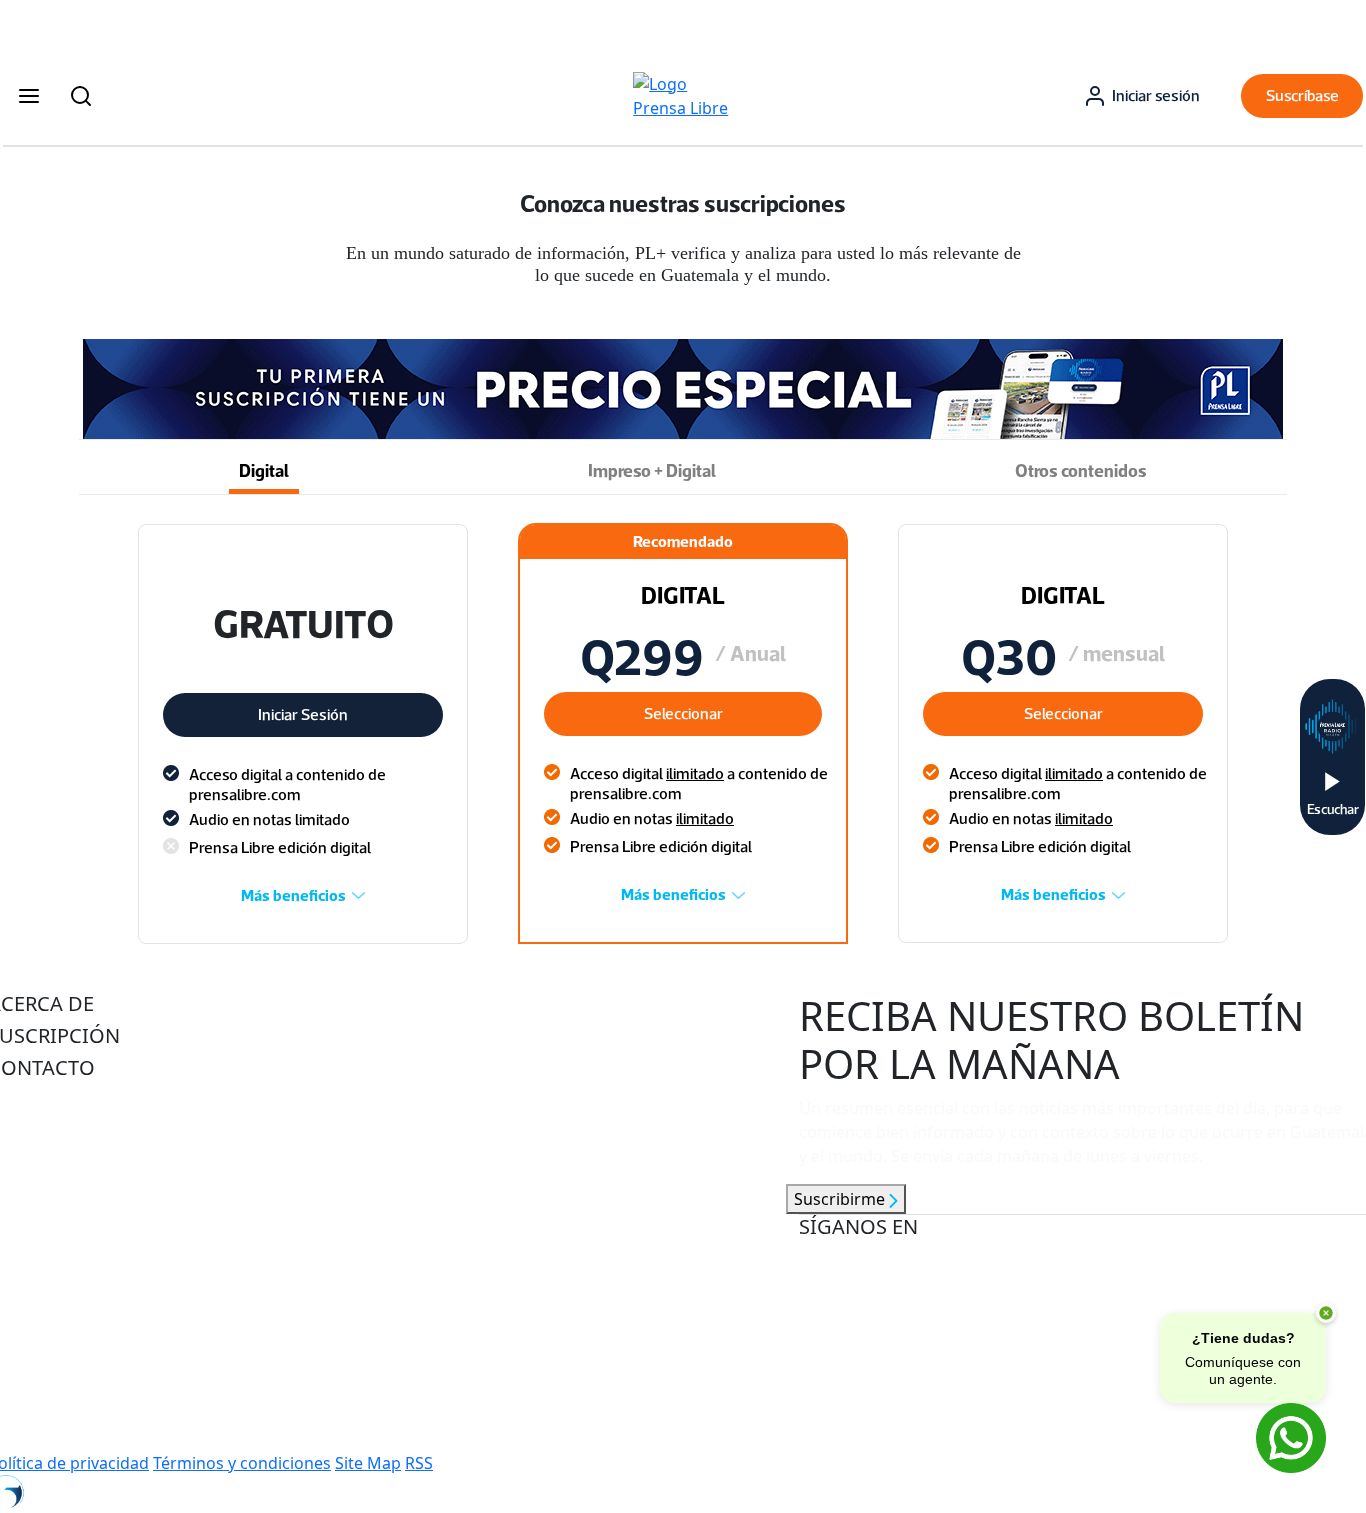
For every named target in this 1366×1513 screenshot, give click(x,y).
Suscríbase (1302, 95)
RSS (419, 1463)
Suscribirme (841, 1199)
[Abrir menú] (29, 96)
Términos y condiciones (242, 1463)
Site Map (368, 1463)
